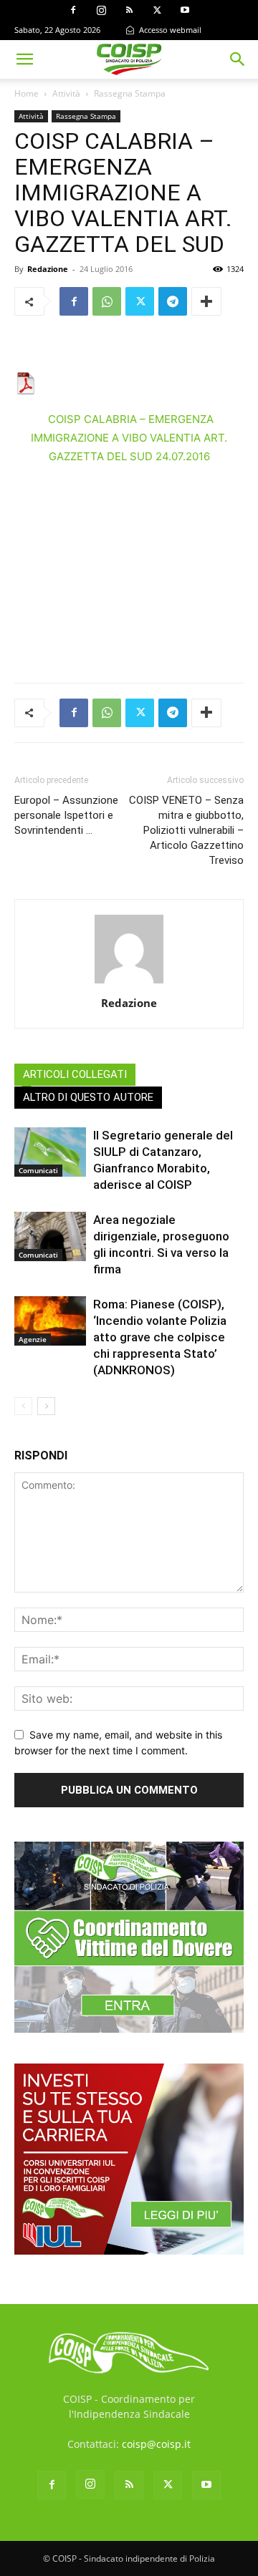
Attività (66, 93)
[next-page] (46, 1406)
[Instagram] (101, 10)
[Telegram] (173, 301)
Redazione (48, 269)
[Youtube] (185, 10)
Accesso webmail (169, 30)
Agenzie (33, 1339)
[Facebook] (73, 10)
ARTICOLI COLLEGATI (75, 1074)
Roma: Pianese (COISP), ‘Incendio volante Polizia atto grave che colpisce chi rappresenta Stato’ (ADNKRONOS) (160, 1337)
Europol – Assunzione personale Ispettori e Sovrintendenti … (66, 815)
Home (27, 93)
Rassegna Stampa (130, 93)
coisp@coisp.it (156, 2444)
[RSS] (129, 10)
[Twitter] (157, 10)
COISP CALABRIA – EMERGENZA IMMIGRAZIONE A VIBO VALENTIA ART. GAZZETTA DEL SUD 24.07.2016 (129, 438)
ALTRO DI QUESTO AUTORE (88, 1097)
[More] (206, 301)
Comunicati (38, 1170)
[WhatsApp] (107, 301)
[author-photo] (129, 983)
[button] (24, 59)
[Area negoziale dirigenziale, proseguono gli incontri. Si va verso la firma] (50, 1236)
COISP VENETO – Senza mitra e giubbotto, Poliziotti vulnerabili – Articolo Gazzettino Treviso (186, 830)
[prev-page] (23, 1406)
